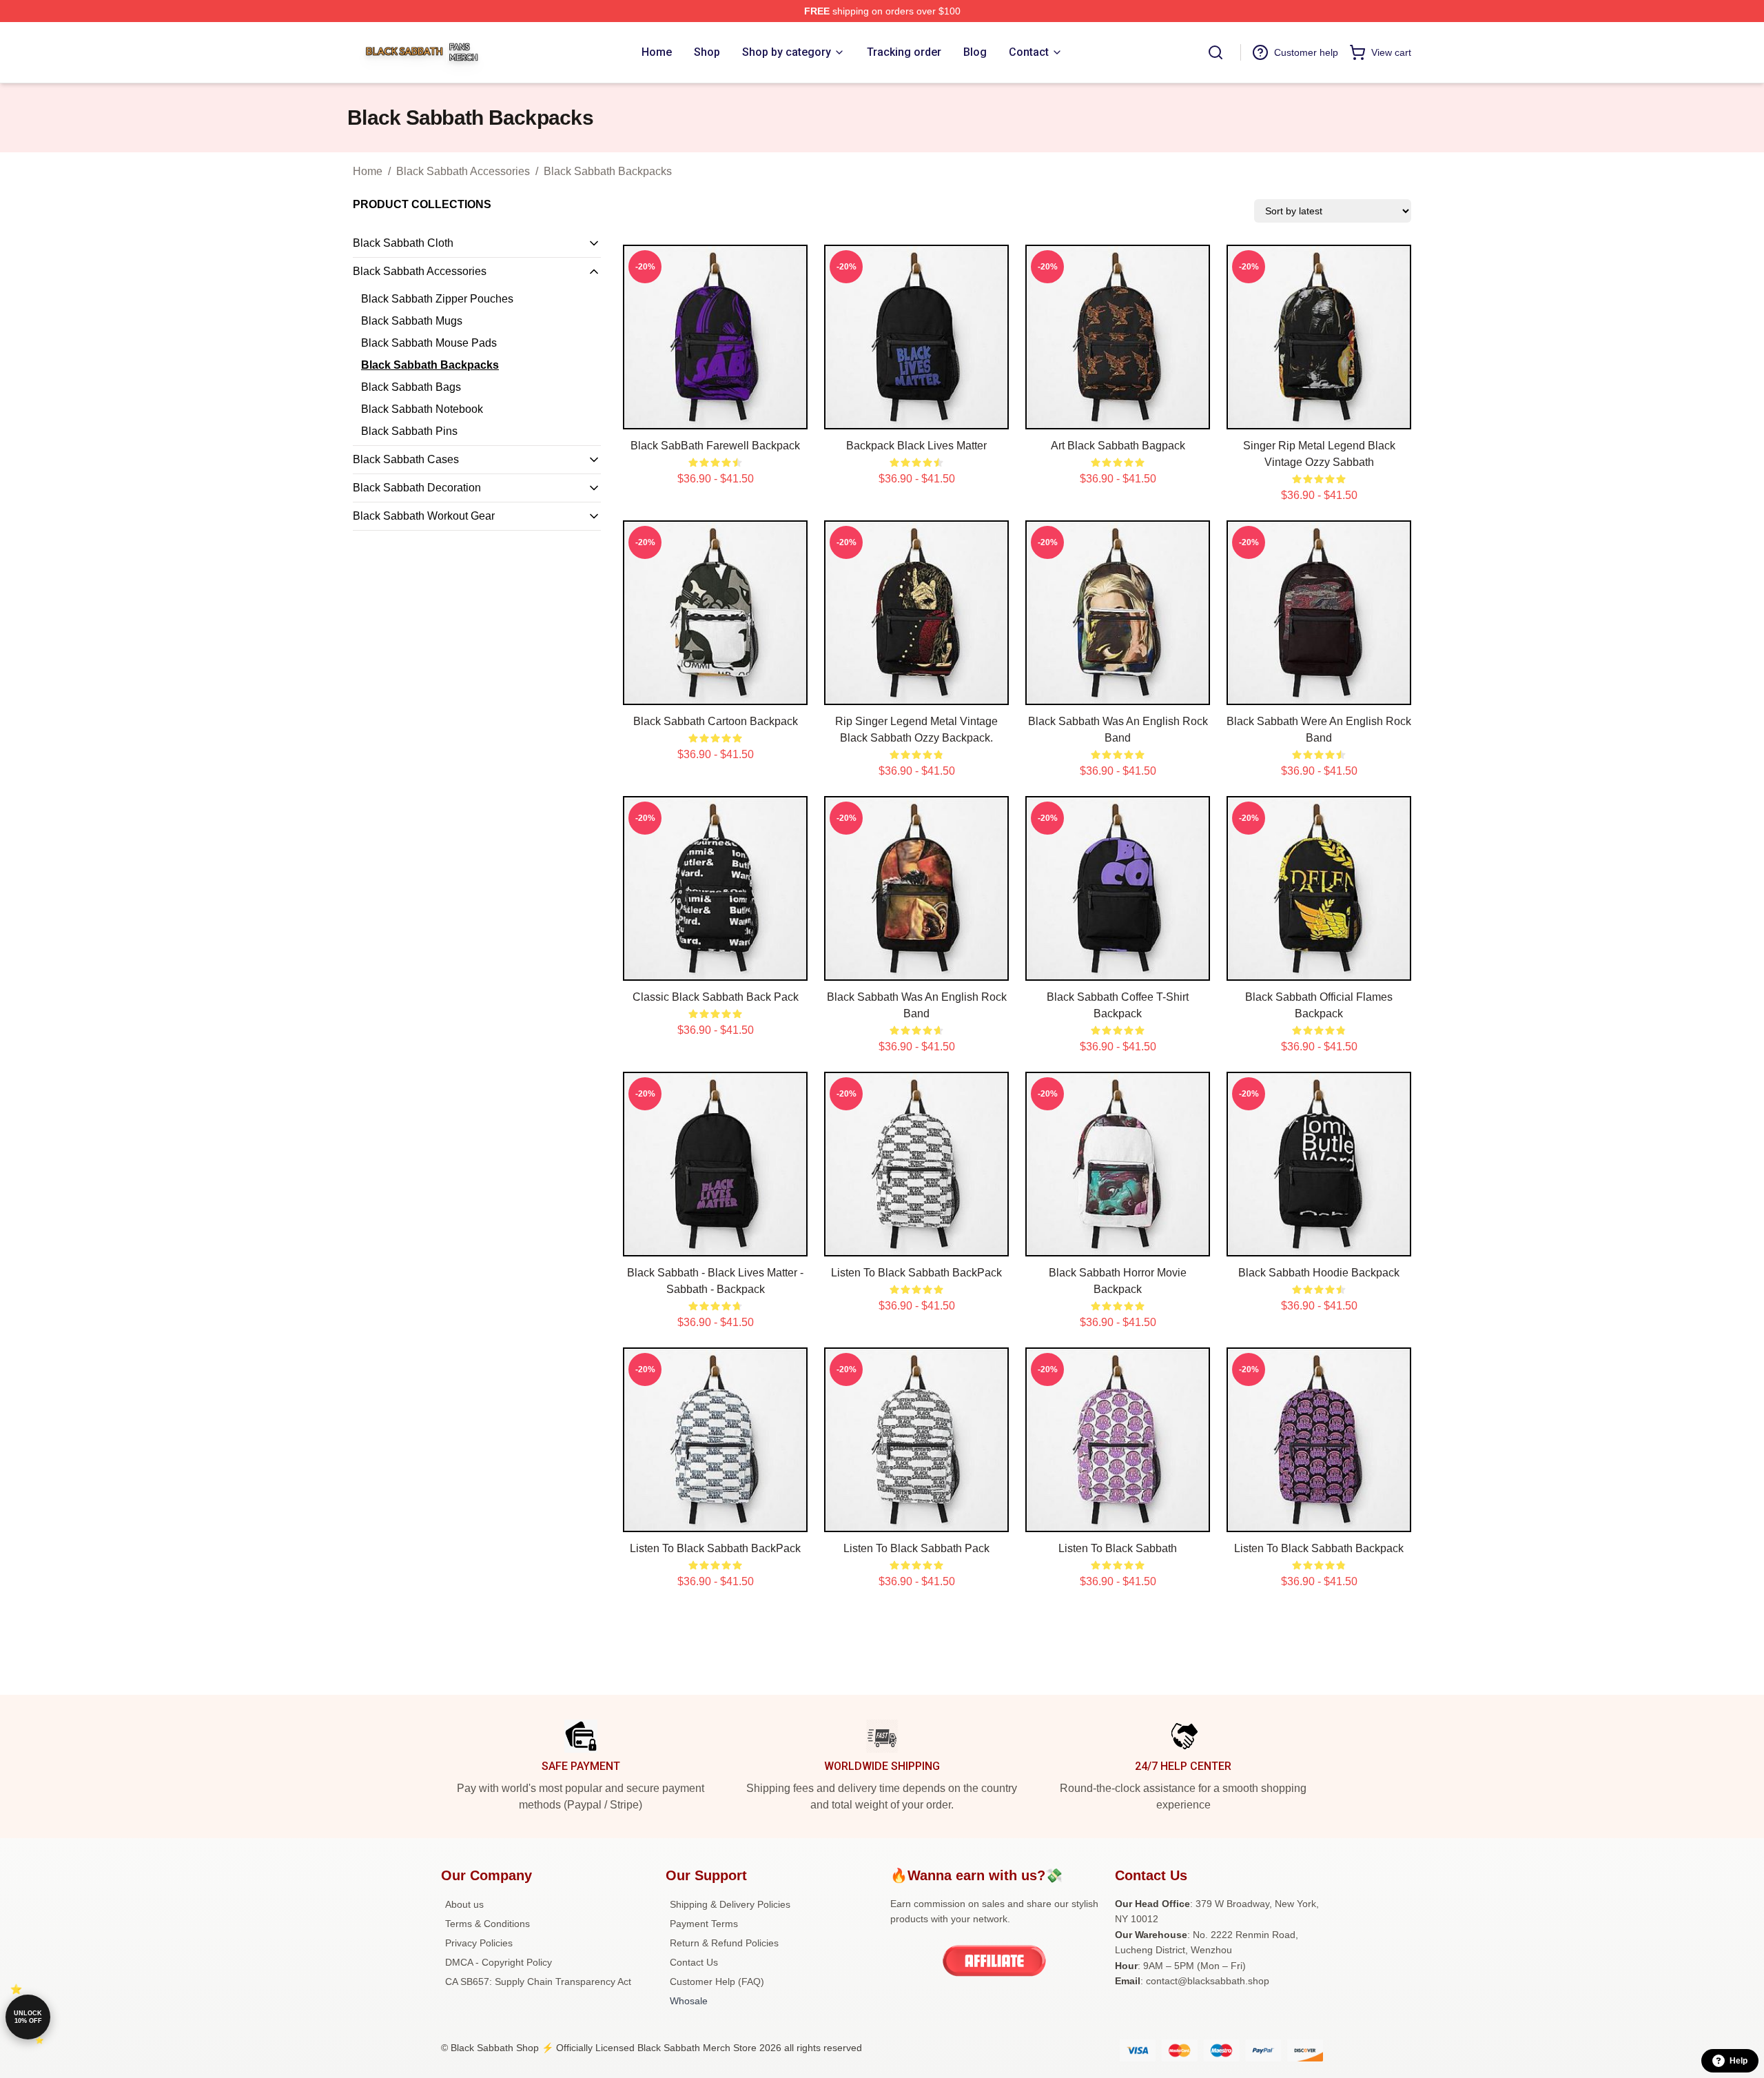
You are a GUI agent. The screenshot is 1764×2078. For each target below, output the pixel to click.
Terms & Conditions (488, 1924)
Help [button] (1739, 2061)
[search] (1216, 52)
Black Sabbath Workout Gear (424, 516)
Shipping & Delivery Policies (730, 1904)
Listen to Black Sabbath (1118, 1548)
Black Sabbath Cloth (403, 243)
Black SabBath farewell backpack (715, 446)
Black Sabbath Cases (406, 459)
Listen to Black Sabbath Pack (916, 1548)
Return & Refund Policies (724, 1943)
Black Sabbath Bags (411, 387)
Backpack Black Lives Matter (916, 446)
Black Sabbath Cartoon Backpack (716, 721)
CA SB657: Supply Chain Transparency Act (538, 1982)
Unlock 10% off (28, 2017)
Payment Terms (704, 1924)
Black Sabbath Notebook (422, 409)
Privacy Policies (479, 1943)
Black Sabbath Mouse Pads (429, 343)
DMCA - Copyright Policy (499, 1962)
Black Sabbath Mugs (412, 321)
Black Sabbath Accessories (463, 171)
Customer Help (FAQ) (717, 1982)
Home (368, 171)
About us (464, 1904)
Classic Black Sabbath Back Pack (716, 997)
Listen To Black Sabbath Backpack (1319, 1548)
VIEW (716, 416)
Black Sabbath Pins (409, 431)
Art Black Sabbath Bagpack (1118, 446)
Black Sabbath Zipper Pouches (437, 299)
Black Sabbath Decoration (417, 488)
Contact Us (694, 1962)
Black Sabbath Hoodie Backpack (1319, 1273)
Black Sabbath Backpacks (608, 171)
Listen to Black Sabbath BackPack (916, 1273)
